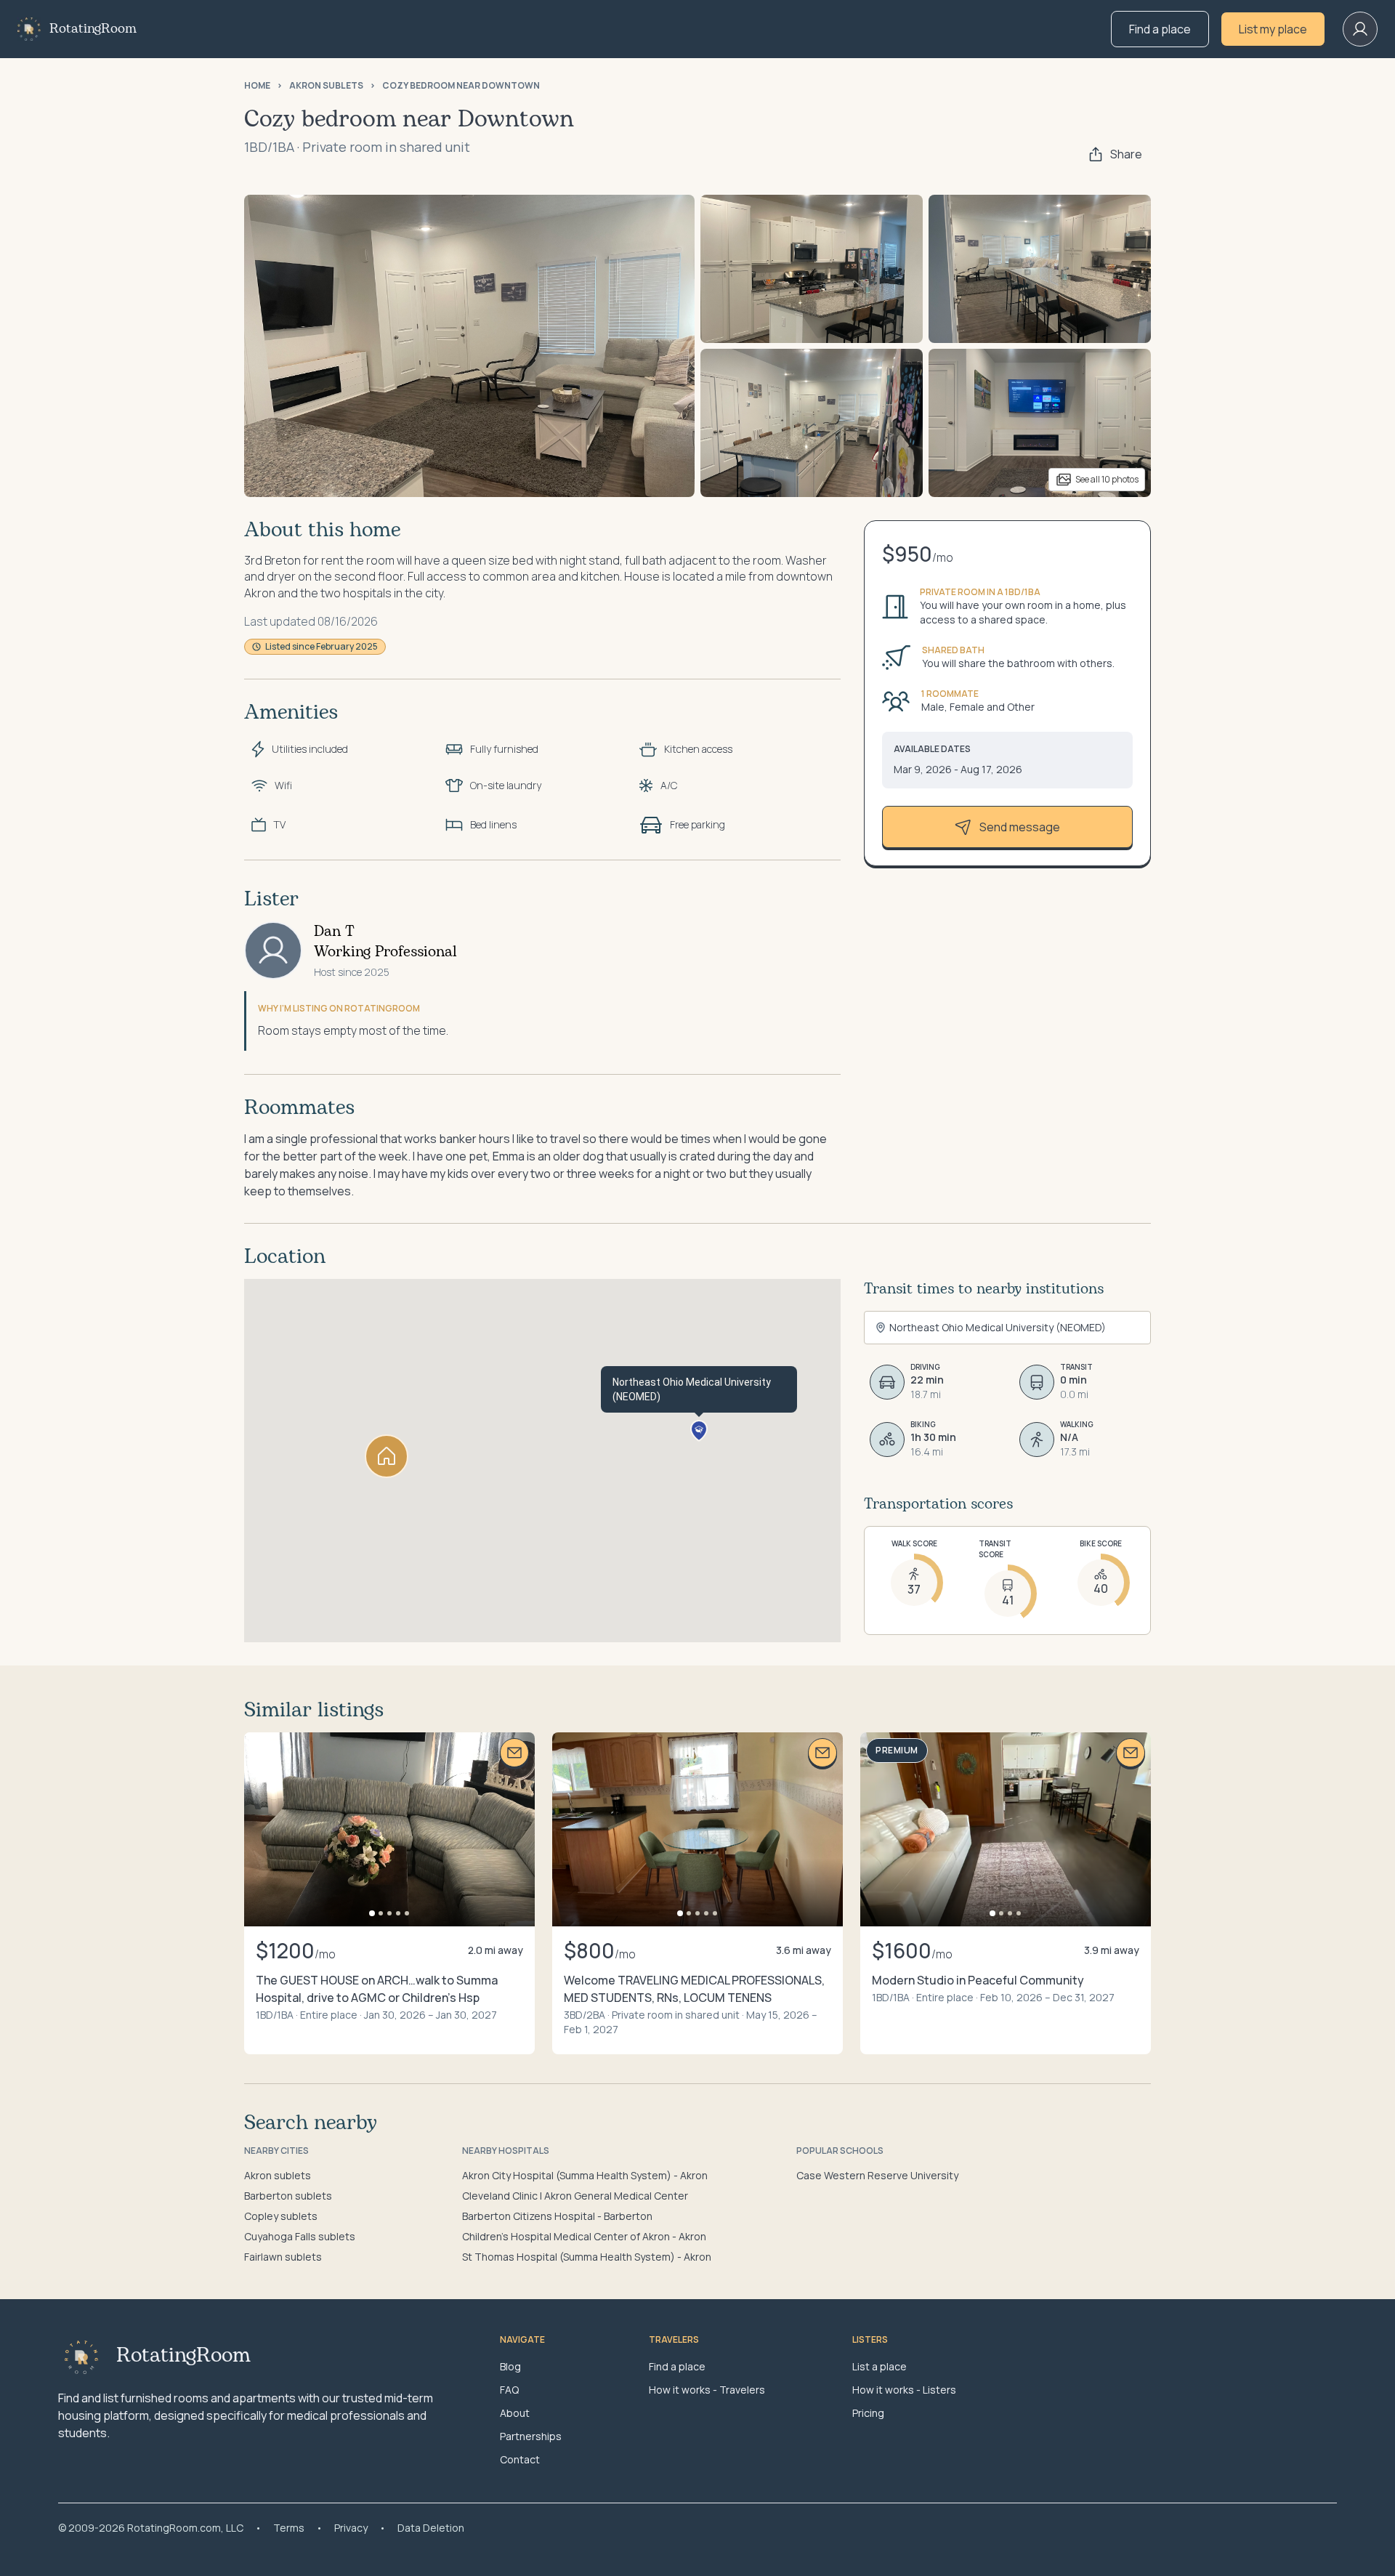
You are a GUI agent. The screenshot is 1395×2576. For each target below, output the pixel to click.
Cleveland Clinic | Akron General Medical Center (575, 2196)
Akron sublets (278, 2175)
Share (1126, 154)
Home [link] (257, 86)
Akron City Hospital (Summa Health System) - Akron (585, 2175)
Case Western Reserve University (877, 2175)
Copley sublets (281, 2216)
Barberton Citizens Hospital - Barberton (557, 2216)
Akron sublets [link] (326, 86)
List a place (880, 2366)
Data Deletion (431, 2528)
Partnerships (531, 2436)
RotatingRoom (93, 29)
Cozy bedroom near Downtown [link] (461, 86)
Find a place (1160, 29)
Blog (510, 2366)
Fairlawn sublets (283, 2257)
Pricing (868, 2413)
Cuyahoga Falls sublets (300, 2236)
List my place (1273, 29)
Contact (520, 2459)
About (515, 2413)
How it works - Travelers (707, 2390)
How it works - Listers (904, 2390)
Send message (1020, 827)
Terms (289, 2528)
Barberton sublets (288, 2196)
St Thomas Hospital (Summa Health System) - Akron (587, 2257)
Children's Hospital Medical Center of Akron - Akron (584, 2236)
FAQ (509, 2390)
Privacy (351, 2528)
